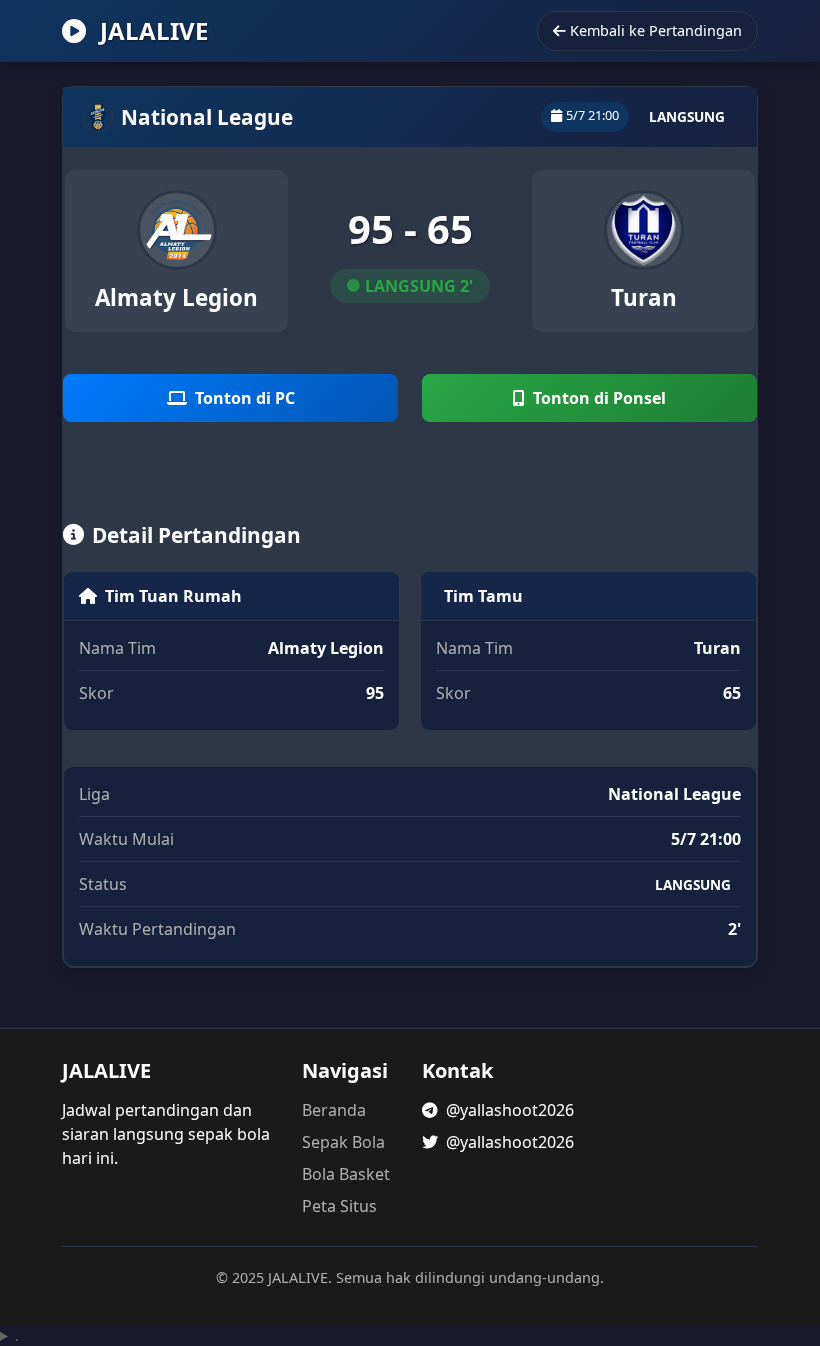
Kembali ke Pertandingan (656, 30)
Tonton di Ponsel (599, 398)
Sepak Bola (343, 1142)
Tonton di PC (245, 398)
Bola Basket (346, 1174)
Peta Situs (339, 1206)
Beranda (334, 1110)
